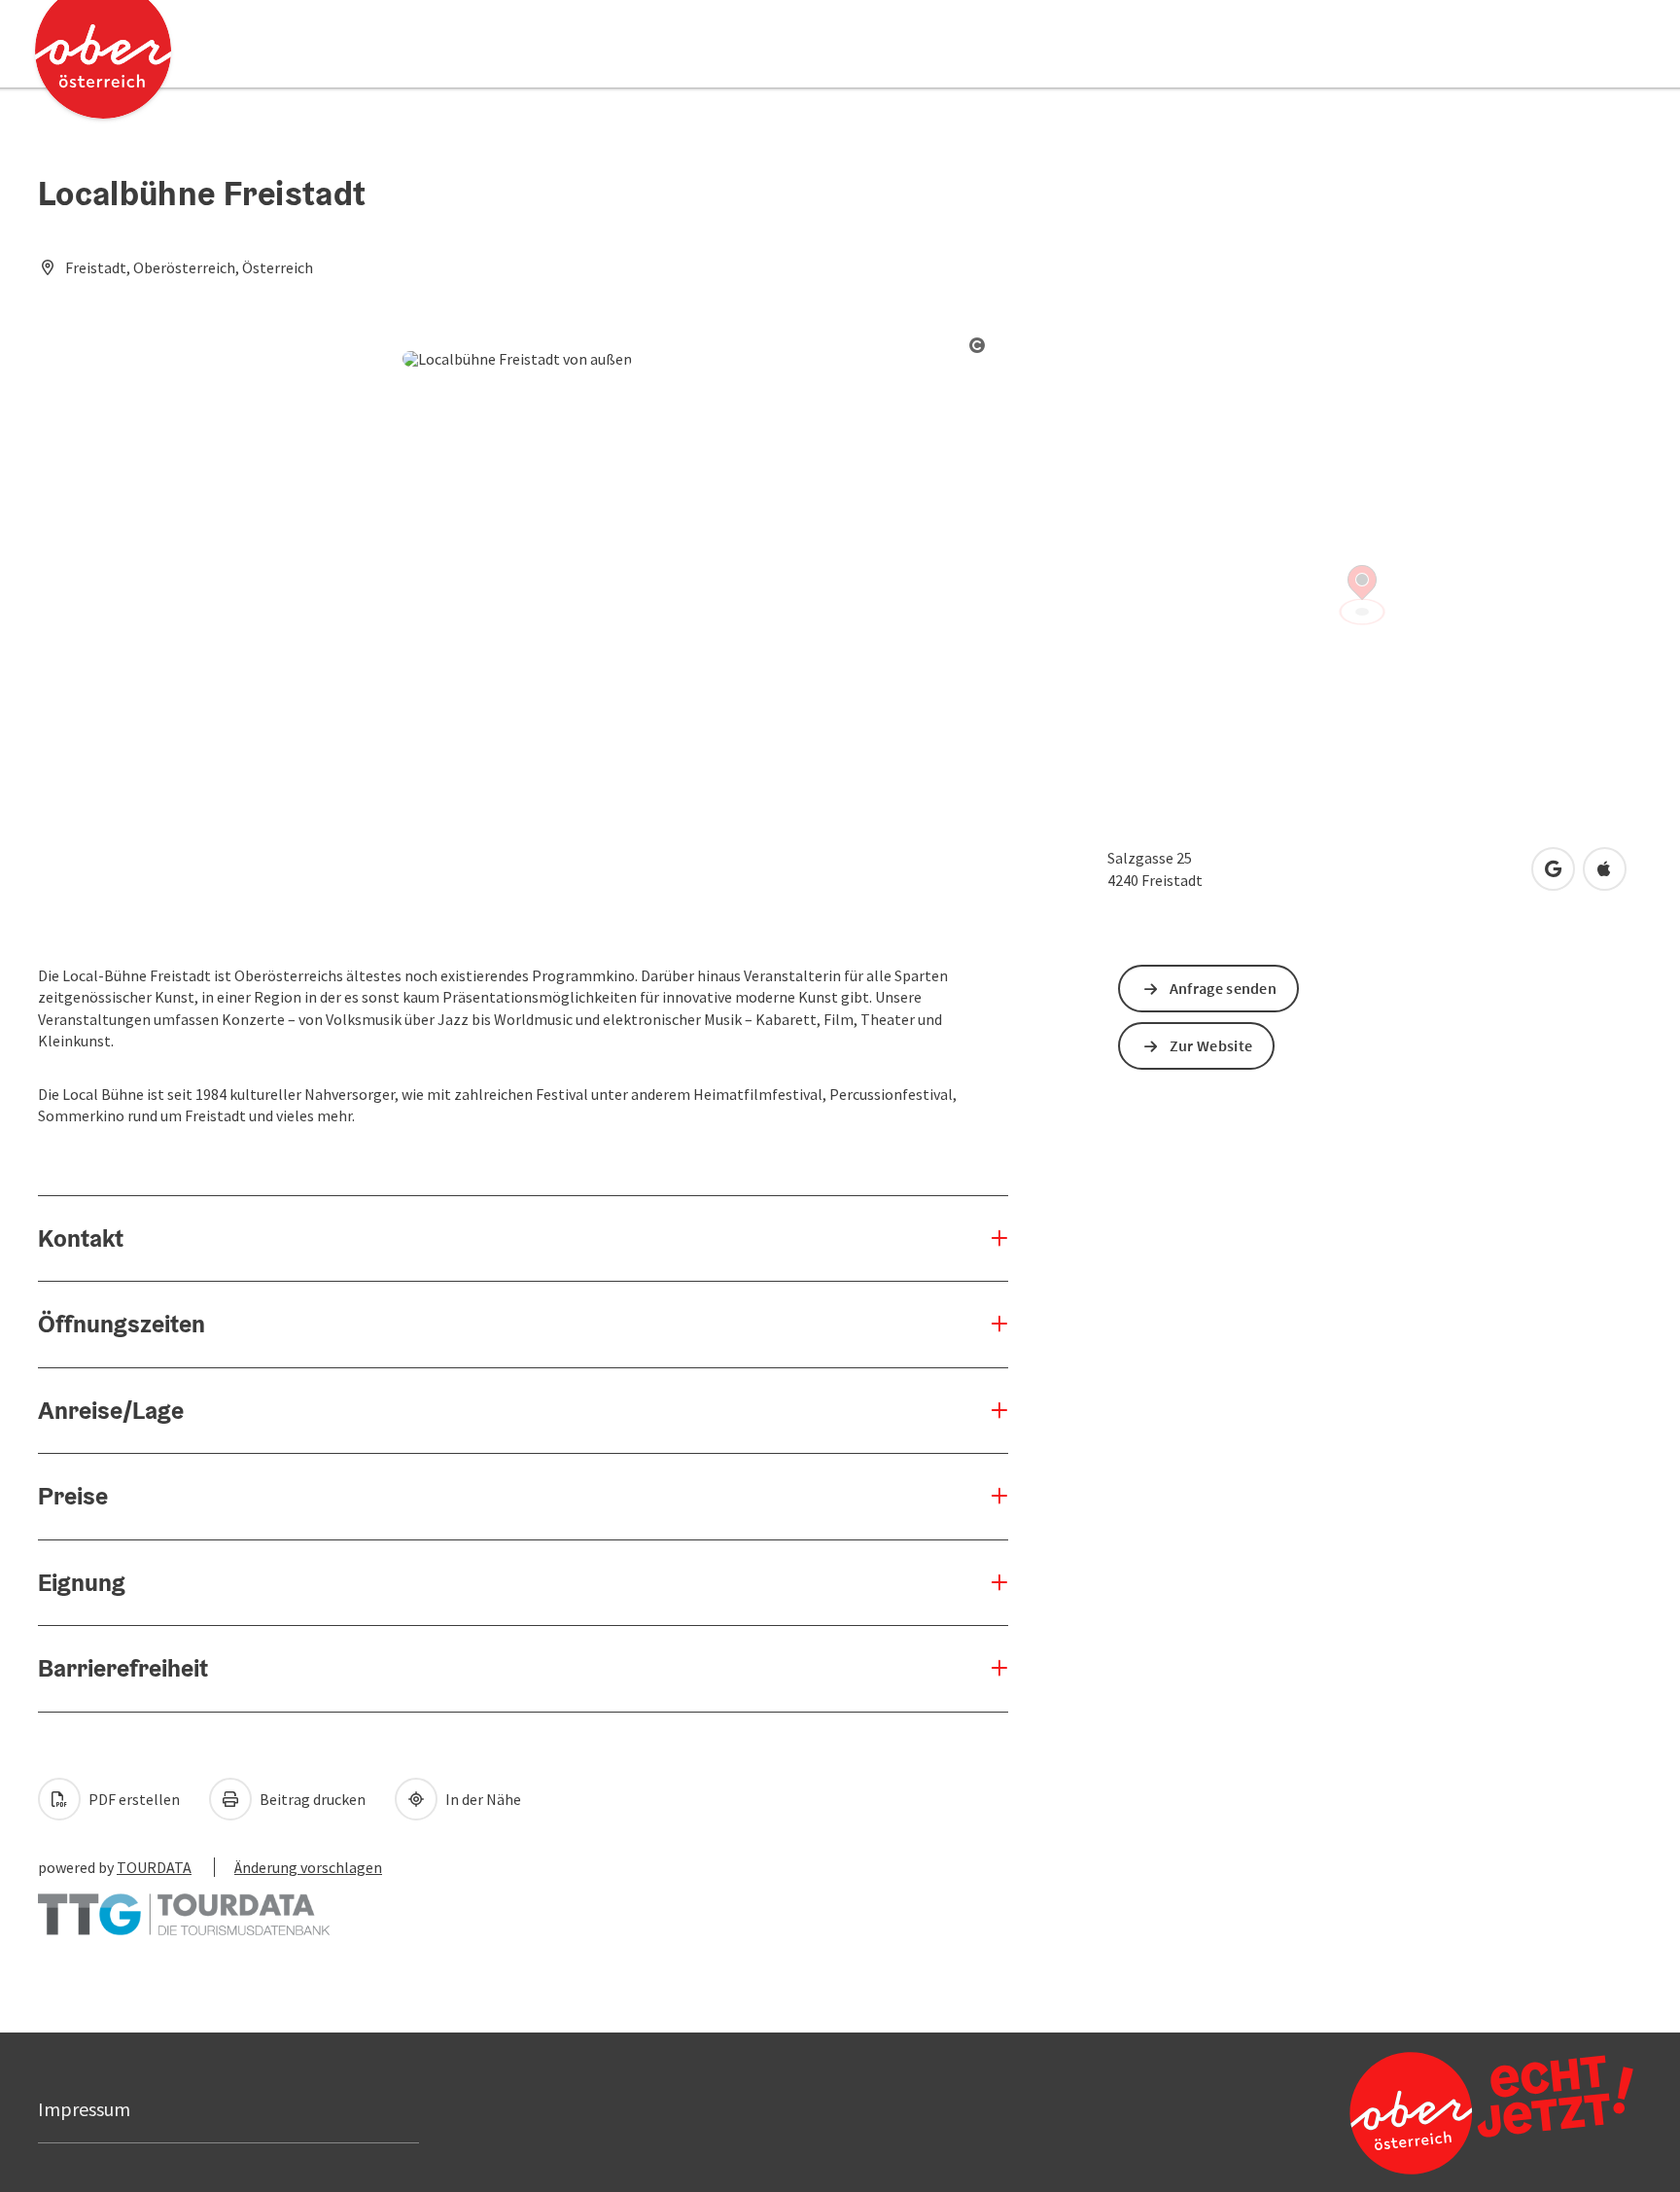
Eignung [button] (82, 1582)
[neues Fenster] (184, 1905)
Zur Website (1211, 1045)
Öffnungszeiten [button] (122, 1324)
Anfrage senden (1223, 988)
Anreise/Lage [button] (111, 1410)
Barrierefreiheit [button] (123, 1668)
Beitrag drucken (311, 1799)
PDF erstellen (133, 1799)
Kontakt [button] (81, 1238)
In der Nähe (482, 1799)
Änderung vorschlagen (308, 1867)
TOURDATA (154, 1867)
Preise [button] (73, 1496)
